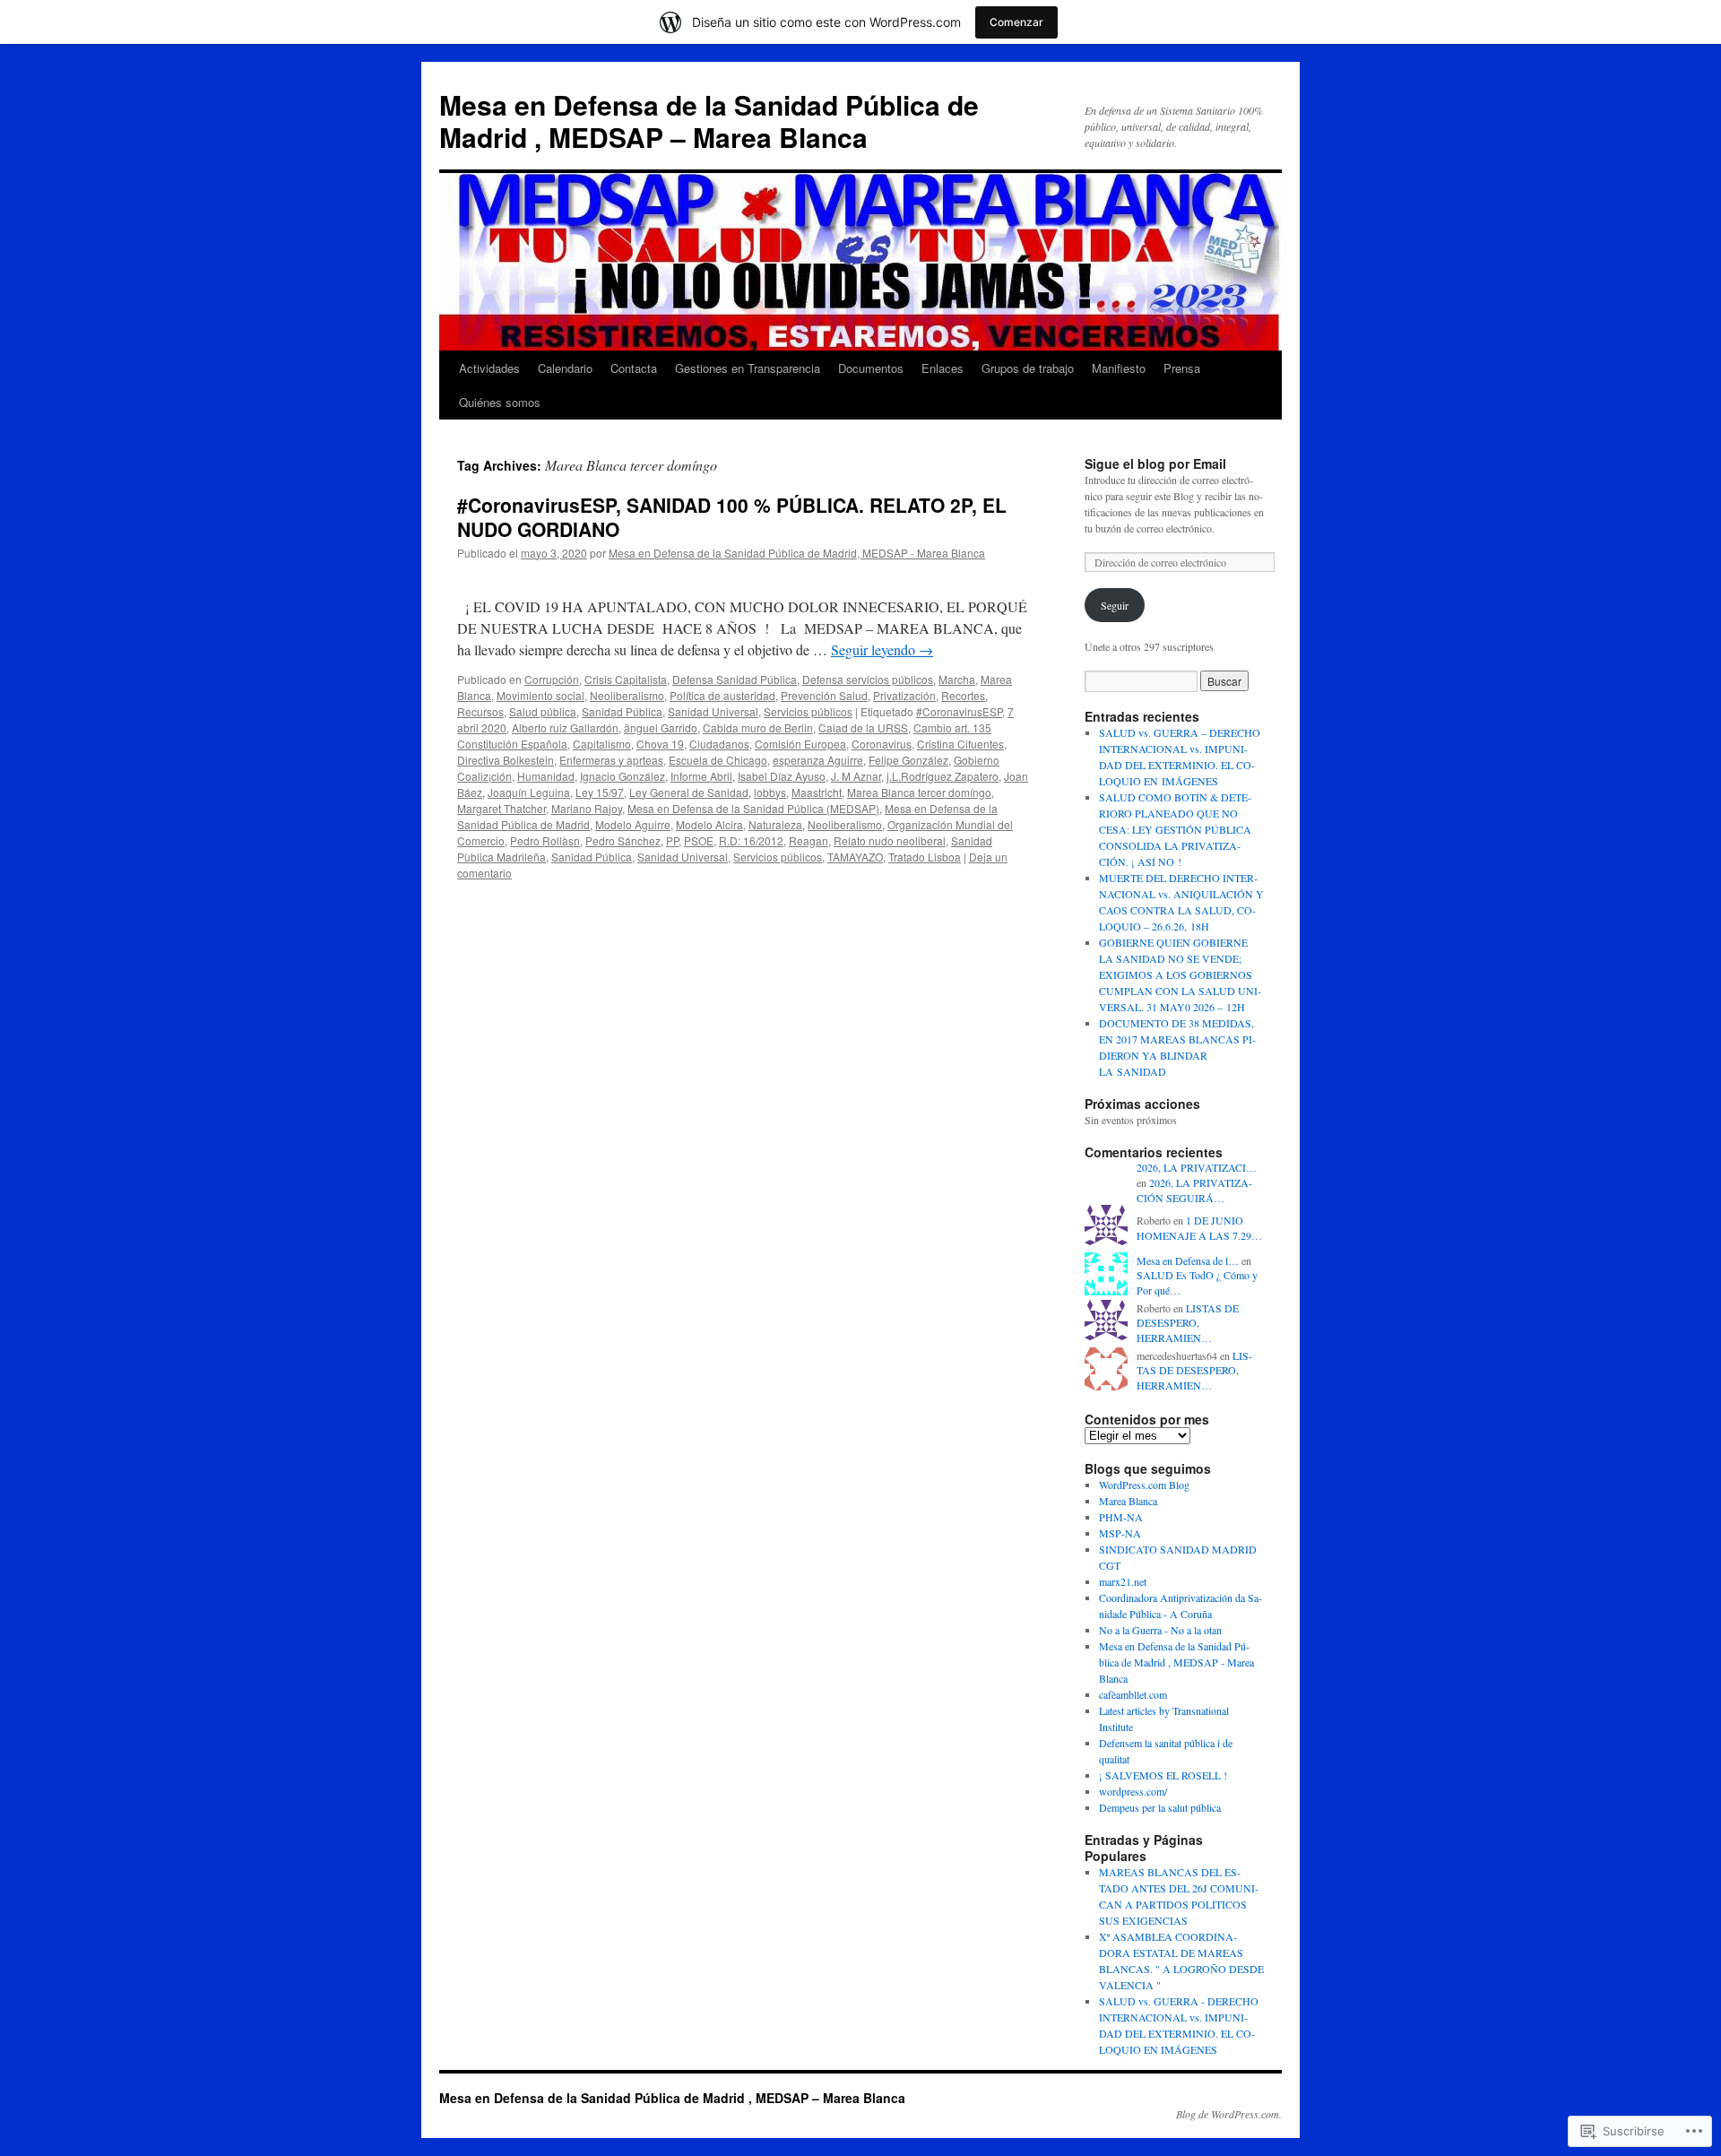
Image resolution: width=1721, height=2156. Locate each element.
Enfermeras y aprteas (611, 760)
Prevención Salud (824, 695)
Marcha (957, 679)
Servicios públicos (808, 711)
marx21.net (1123, 1581)
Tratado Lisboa (925, 857)
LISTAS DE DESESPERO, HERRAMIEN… (1188, 1323)
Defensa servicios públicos (868, 679)
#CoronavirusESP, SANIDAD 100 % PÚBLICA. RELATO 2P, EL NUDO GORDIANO (732, 517)
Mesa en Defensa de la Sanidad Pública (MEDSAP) (753, 808)
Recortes (963, 695)
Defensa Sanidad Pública (735, 679)
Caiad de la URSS (863, 727)
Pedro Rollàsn (545, 840)
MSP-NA (1120, 1533)
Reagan (809, 840)
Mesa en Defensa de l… (1188, 1260)
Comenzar (1016, 22)
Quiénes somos (500, 402)
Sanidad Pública (622, 711)
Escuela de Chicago (718, 760)
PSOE (699, 840)
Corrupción (552, 679)
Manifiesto (1119, 368)
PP (672, 840)
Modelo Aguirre (633, 824)
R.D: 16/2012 (751, 840)
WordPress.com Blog (1144, 1485)
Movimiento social (541, 695)
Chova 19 (660, 744)
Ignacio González (623, 776)
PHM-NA (1121, 1517)
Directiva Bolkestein (506, 760)
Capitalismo (602, 744)
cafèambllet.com (1133, 1694)
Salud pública (543, 711)
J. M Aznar (856, 776)
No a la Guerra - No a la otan (1160, 1630)
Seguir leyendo (882, 649)
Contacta (634, 368)
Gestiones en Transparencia (748, 368)
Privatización (904, 695)
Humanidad (546, 776)
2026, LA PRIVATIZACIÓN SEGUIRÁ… (1194, 1190)
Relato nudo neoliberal (890, 840)
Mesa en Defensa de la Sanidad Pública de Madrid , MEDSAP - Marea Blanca (1176, 1662)
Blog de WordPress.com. (1229, 2114)
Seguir (1115, 605)
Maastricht (817, 792)
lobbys (770, 792)
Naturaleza (775, 824)
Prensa (1182, 368)
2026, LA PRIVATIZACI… (1197, 1167)
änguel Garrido (661, 727)
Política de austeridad (722, 695)
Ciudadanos (719, 744)
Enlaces (943, 368)
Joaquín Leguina (529, 792)
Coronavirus (882, 744)
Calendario (565, 368)
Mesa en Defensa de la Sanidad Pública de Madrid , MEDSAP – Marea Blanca (709, 121)
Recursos (480, 711)
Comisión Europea (800, 744)
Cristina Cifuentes (960, 744)
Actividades (489, 368)
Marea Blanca (1128, 1501)
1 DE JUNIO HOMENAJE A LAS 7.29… (1199, 1228)
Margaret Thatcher (502, 808)
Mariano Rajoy (587, 808)
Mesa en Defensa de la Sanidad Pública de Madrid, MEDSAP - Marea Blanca (797, 553)
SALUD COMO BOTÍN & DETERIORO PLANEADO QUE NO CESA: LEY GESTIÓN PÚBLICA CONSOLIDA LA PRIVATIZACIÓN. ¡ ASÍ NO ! (1175, 829)
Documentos (871, 368)
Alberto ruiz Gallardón (565, 727)
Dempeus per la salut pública (1160, 1807)
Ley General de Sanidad (689, 792)
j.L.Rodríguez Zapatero (943, 776)
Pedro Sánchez (623, 840)
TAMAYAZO (855, 857)
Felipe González (908, 760)
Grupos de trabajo (1028, 368)
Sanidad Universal (713, 711)
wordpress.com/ (1133, 1791)
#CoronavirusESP (959, 711)
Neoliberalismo (627, 695)
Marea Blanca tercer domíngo (919, 792)
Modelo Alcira (709, 824)
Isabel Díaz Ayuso (782, 776)
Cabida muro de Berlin (758, 727)
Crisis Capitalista (626, 679)
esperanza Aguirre (818, 760)
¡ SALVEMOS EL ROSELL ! (1163, 1775)
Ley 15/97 (600, 792)
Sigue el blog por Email (1155, 463)
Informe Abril (701, 776)
